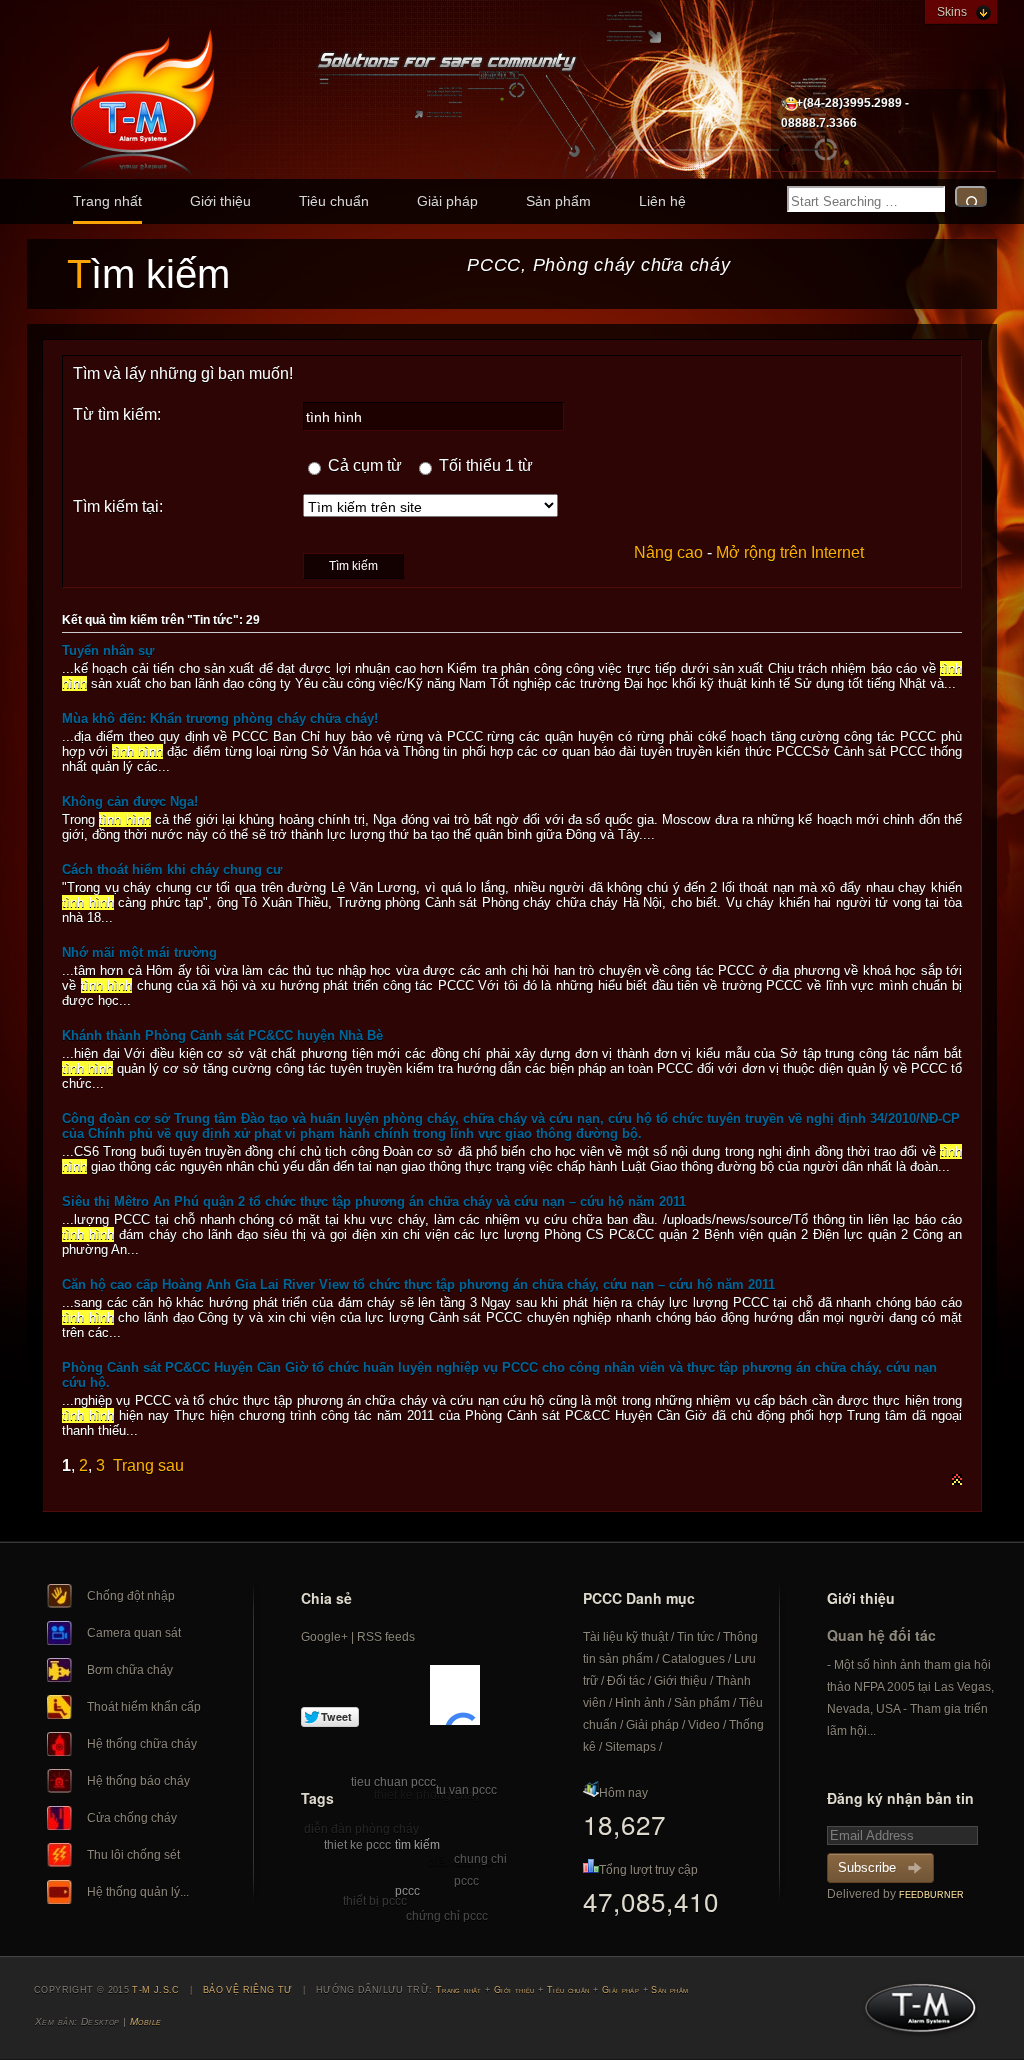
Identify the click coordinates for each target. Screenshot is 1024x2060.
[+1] (455, 1695)
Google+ (324, 1637)
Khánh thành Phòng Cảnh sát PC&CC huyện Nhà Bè (222, 1035)
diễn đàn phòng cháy (361, 1829)
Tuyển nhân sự (108, 650)
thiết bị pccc (375, 1901)
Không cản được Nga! (130, 801)
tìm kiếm (417, 1845)
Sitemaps (630, 1747)
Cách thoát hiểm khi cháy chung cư (172, 869)
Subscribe (867, 1867)
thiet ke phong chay (427, 1795)
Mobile (146, 2021)
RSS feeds (386, 1637)
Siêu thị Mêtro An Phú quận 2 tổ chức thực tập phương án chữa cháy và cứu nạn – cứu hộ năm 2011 (374, 1201)
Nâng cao (668, 552)
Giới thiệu (220, 201)
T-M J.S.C (914, 2014)
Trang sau (148, 1465)
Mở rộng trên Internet (790, 552)
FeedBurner (931, 1895)
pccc (407, 1891)
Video (704, 1725)
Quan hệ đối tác (881, 1635)
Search (971, 196)
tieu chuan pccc (393, 1782)
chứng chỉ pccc (447, 1916)
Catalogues (693, 1659)
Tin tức (695, 1637)
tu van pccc (466, 1790)
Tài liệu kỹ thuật (625, 1637)
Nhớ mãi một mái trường (139, 952)
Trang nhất (107, 201)
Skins (952, 12)
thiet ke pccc (357, 1845)
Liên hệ (662, 201)
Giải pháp (447, 201)
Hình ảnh (640, 1703)
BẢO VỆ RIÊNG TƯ (248, 1990)
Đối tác (626, 1681)
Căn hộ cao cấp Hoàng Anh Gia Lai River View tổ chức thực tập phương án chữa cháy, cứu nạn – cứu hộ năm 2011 (418, 1284)
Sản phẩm (558, 201)
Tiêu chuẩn (334, 201)
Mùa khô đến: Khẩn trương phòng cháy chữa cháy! (220, 718)
